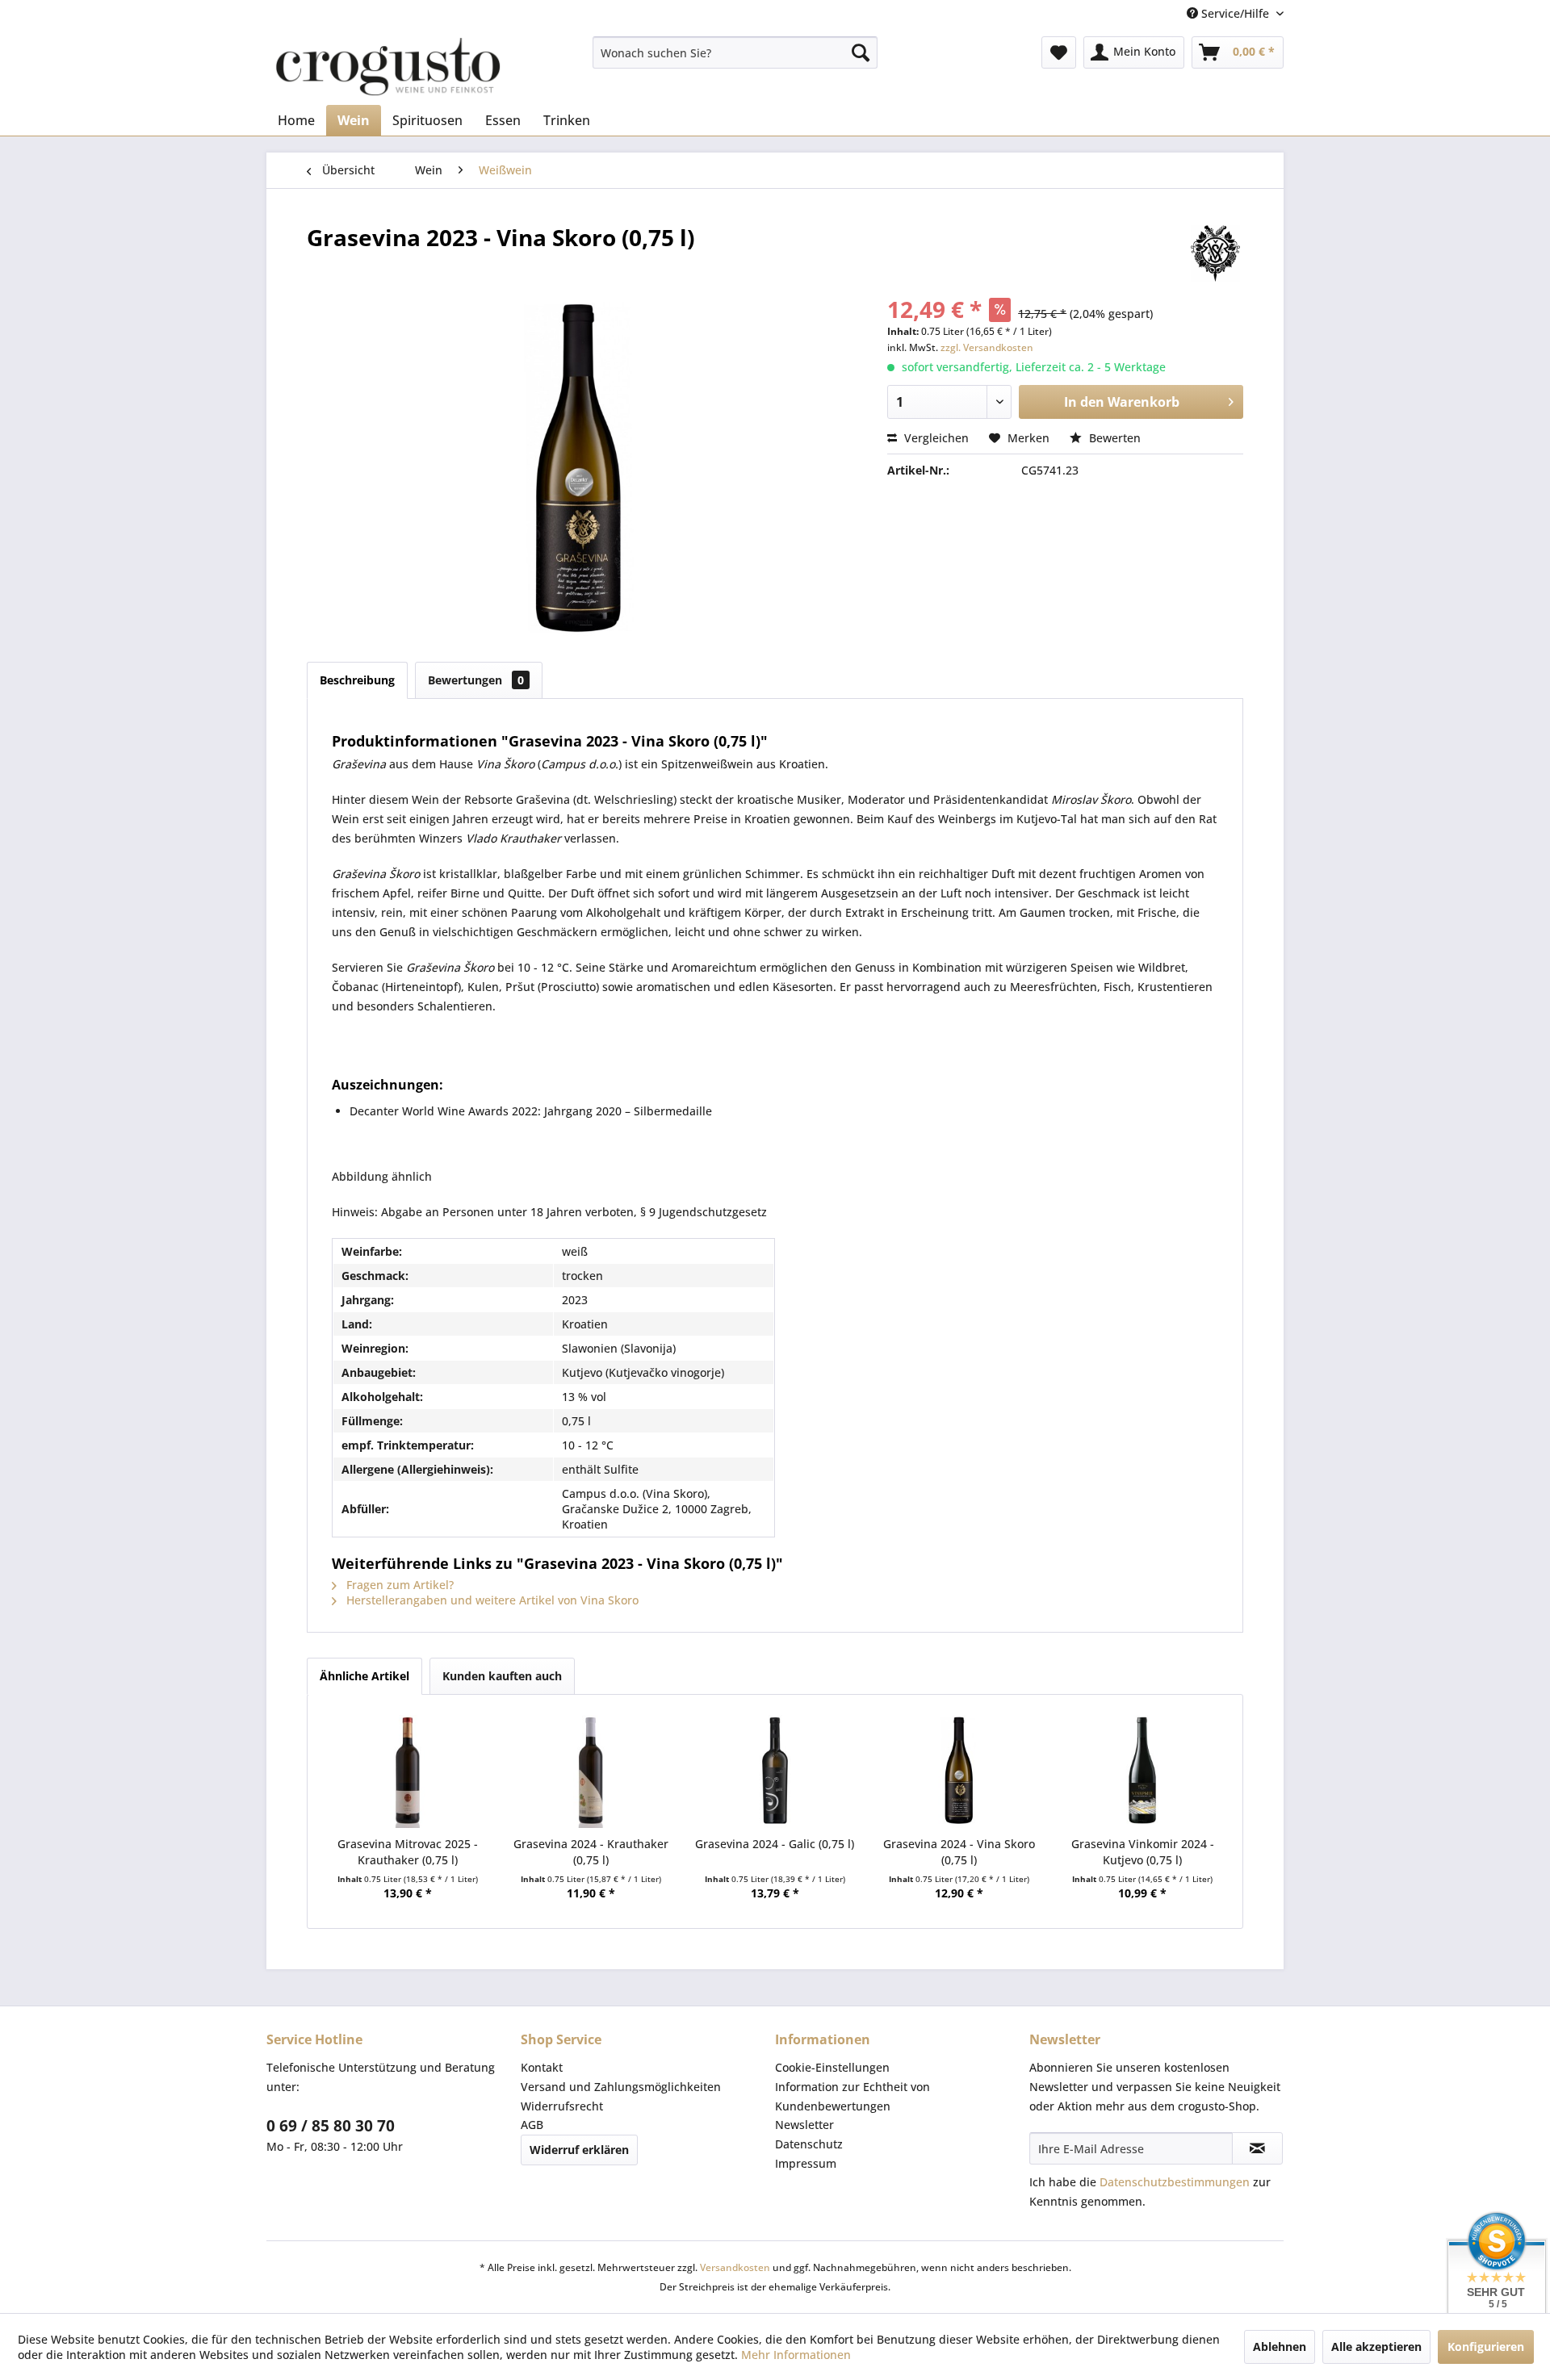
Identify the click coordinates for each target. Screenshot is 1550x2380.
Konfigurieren (1486, 2347)
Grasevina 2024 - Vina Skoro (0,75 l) (959, 1852)
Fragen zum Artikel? (398, 1585)
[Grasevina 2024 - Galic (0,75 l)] (775, 1771)
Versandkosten (735, 2267)
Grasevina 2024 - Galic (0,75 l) (775, 1844)
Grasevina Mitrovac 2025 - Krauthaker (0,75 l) (408, 1852)
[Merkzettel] (1059, 52)
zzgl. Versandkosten (987, 347)
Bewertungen (476, 680)
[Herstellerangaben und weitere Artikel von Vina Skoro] (1215, 253)
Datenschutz (809, 2144)
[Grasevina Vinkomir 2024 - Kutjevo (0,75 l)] (1142, 1771)
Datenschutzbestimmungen (1175, 2182)
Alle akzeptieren (1376, 2347)
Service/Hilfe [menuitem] (1235, 13)
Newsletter (804, 2125)
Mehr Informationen (796, 2355)
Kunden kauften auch (502, 1676)
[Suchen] (861, 52)
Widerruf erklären (579, 2150)
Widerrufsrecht (562, 2106)
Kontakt (542, 2067)
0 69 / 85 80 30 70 (331, 2126)
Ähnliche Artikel (364, 1676)
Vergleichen (935, 438)
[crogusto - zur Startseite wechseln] (388, 67)
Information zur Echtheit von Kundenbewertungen (852, 2096)
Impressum (806, 2163)
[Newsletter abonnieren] (1257, 2148)
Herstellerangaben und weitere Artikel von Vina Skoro (491, 1600)
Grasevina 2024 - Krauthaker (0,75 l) (591, 1852)
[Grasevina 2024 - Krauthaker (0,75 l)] (592, 1771)
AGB (532, 2125)
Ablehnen (1280, 2347)
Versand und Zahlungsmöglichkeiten (621, 2087)
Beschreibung (357, 680)
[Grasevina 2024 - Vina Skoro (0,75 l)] (959, 1771)
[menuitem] (735, 52)
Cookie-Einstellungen (832, 2067)
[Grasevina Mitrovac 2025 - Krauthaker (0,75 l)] (408, 1771)
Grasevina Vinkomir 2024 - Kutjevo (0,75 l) (1143, 1852)
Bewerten (1113, 438)
